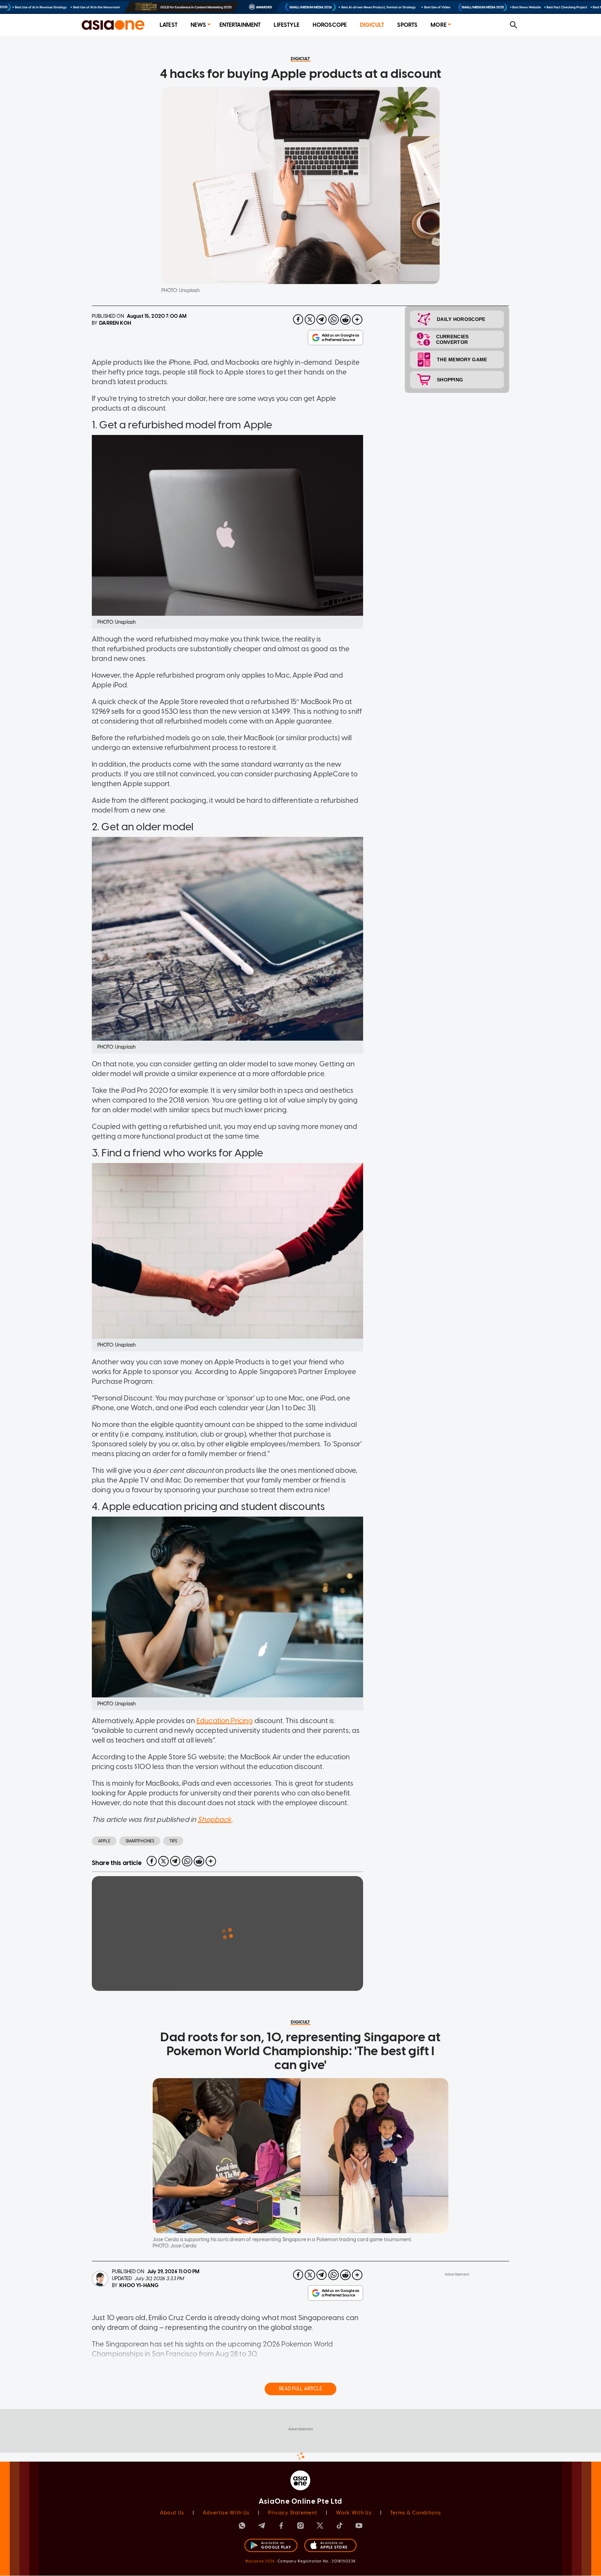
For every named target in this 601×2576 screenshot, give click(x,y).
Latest (169, 25)
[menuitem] (169, 25)
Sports (407, 25)
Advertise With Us (226, 2513)
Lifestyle (286, 25)
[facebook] (298, 320)
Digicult (372, 25)
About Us (172, 2513)
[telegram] (322, 320)
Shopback (214, 1819)
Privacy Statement (293, 2513)
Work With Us (354, 2513)
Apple (104, 1841)
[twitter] (310, 320)
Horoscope (330, 25)
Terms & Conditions (416, 2513)
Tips (173, 1841)
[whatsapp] (334, 320)
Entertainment (240, 25)
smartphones (140, 1841)
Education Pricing (225, 1721)
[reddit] (345, 320)
